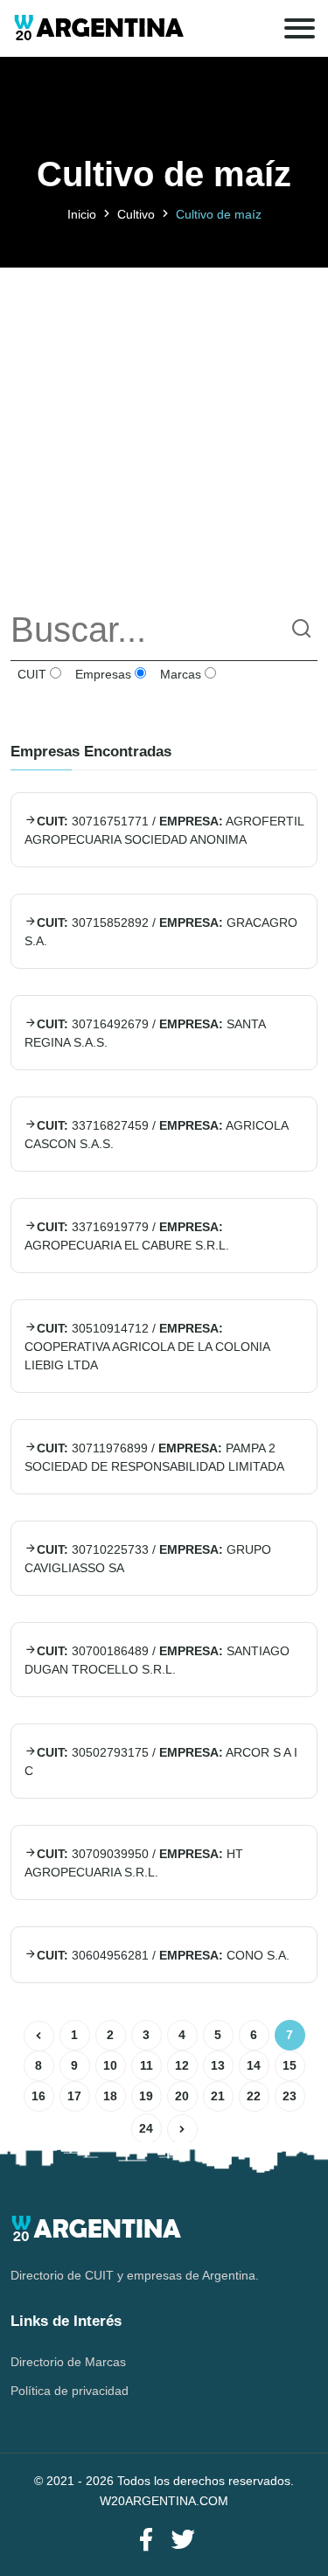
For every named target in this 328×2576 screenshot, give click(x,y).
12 (182, 2065)
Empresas (101, 674)
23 (290, 2096)
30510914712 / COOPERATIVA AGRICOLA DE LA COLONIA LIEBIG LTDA (147, 1347)
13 (218, 2065)
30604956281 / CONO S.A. (163, 1955)
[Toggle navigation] (300, 28)
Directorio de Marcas (68, 2362)
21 (218, 2096)
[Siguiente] (182, 2130)
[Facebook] (146, 2541)
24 (146, 2128)
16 (38, 2096)
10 (110, 2065)
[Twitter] (183, 2541)
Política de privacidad (70, 2391)
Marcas (179, 674)
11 (147, 2065)
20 (182, 2096)
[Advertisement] (164, 432)
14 (254, 2065)
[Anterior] (39, 2036)
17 (74, 2096)
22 (254, 2096)
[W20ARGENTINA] (98, 28)
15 (290, 2065)
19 (146, 2096)
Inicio (82, 214)
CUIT (30, 674)
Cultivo (136, 214)
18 (110, 2096)
